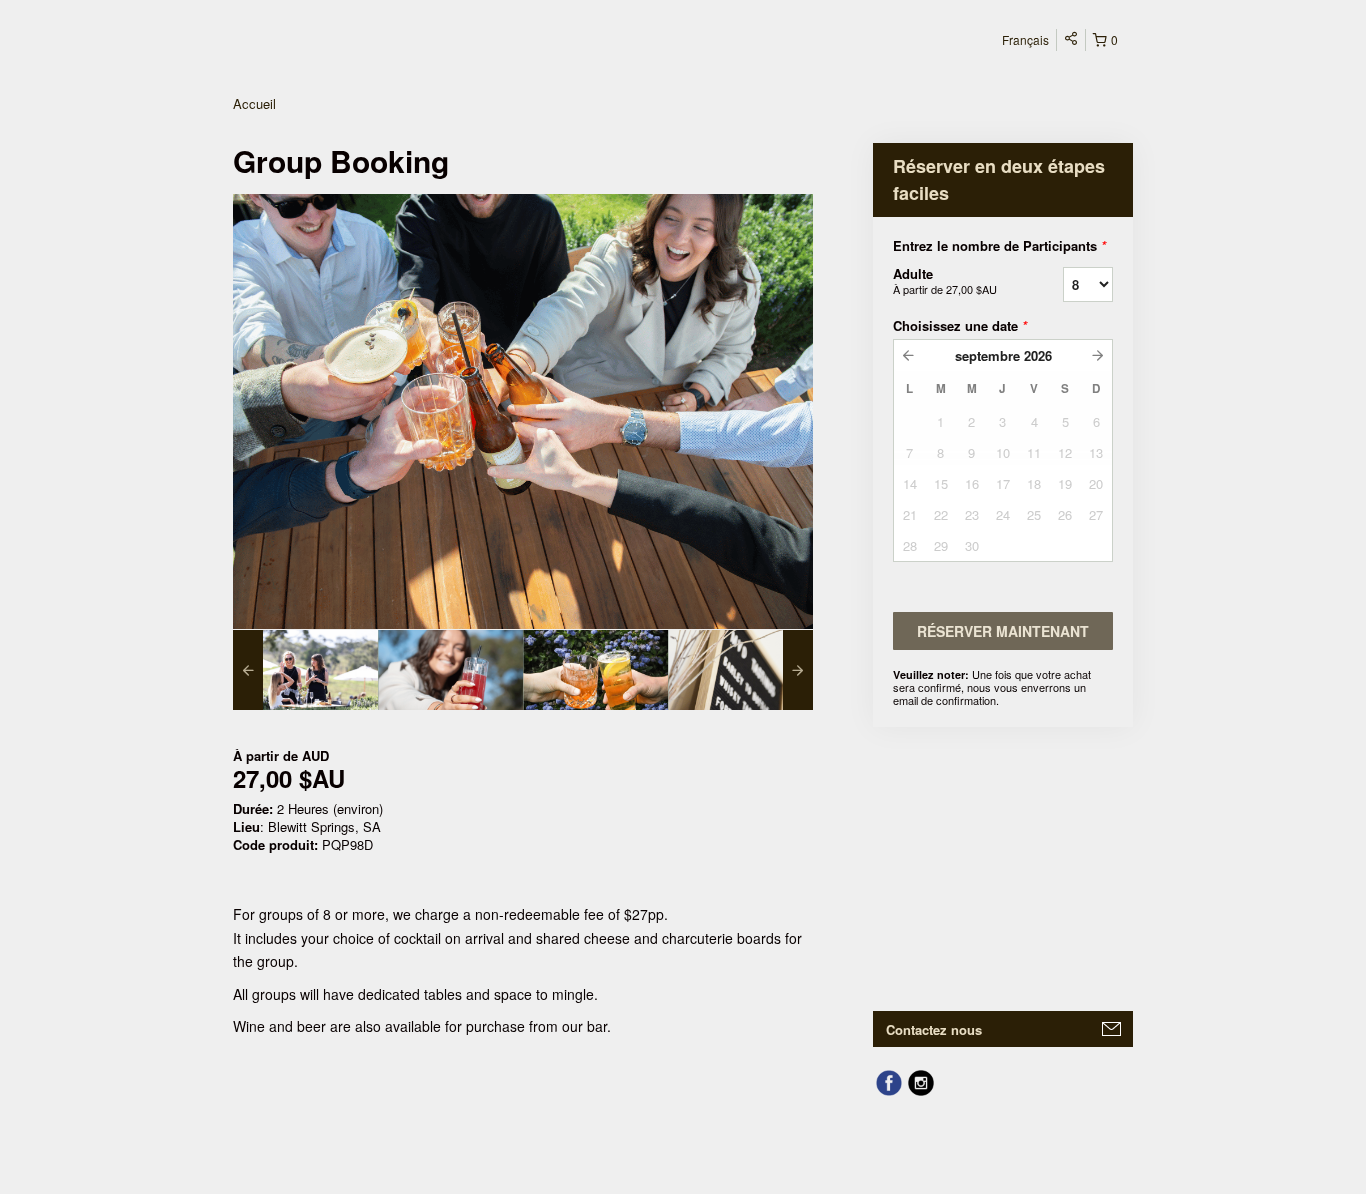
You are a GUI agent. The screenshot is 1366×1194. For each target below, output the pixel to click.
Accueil (254, 103)
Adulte (945, 280)
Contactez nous (934, 1029)
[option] (305, 670)
